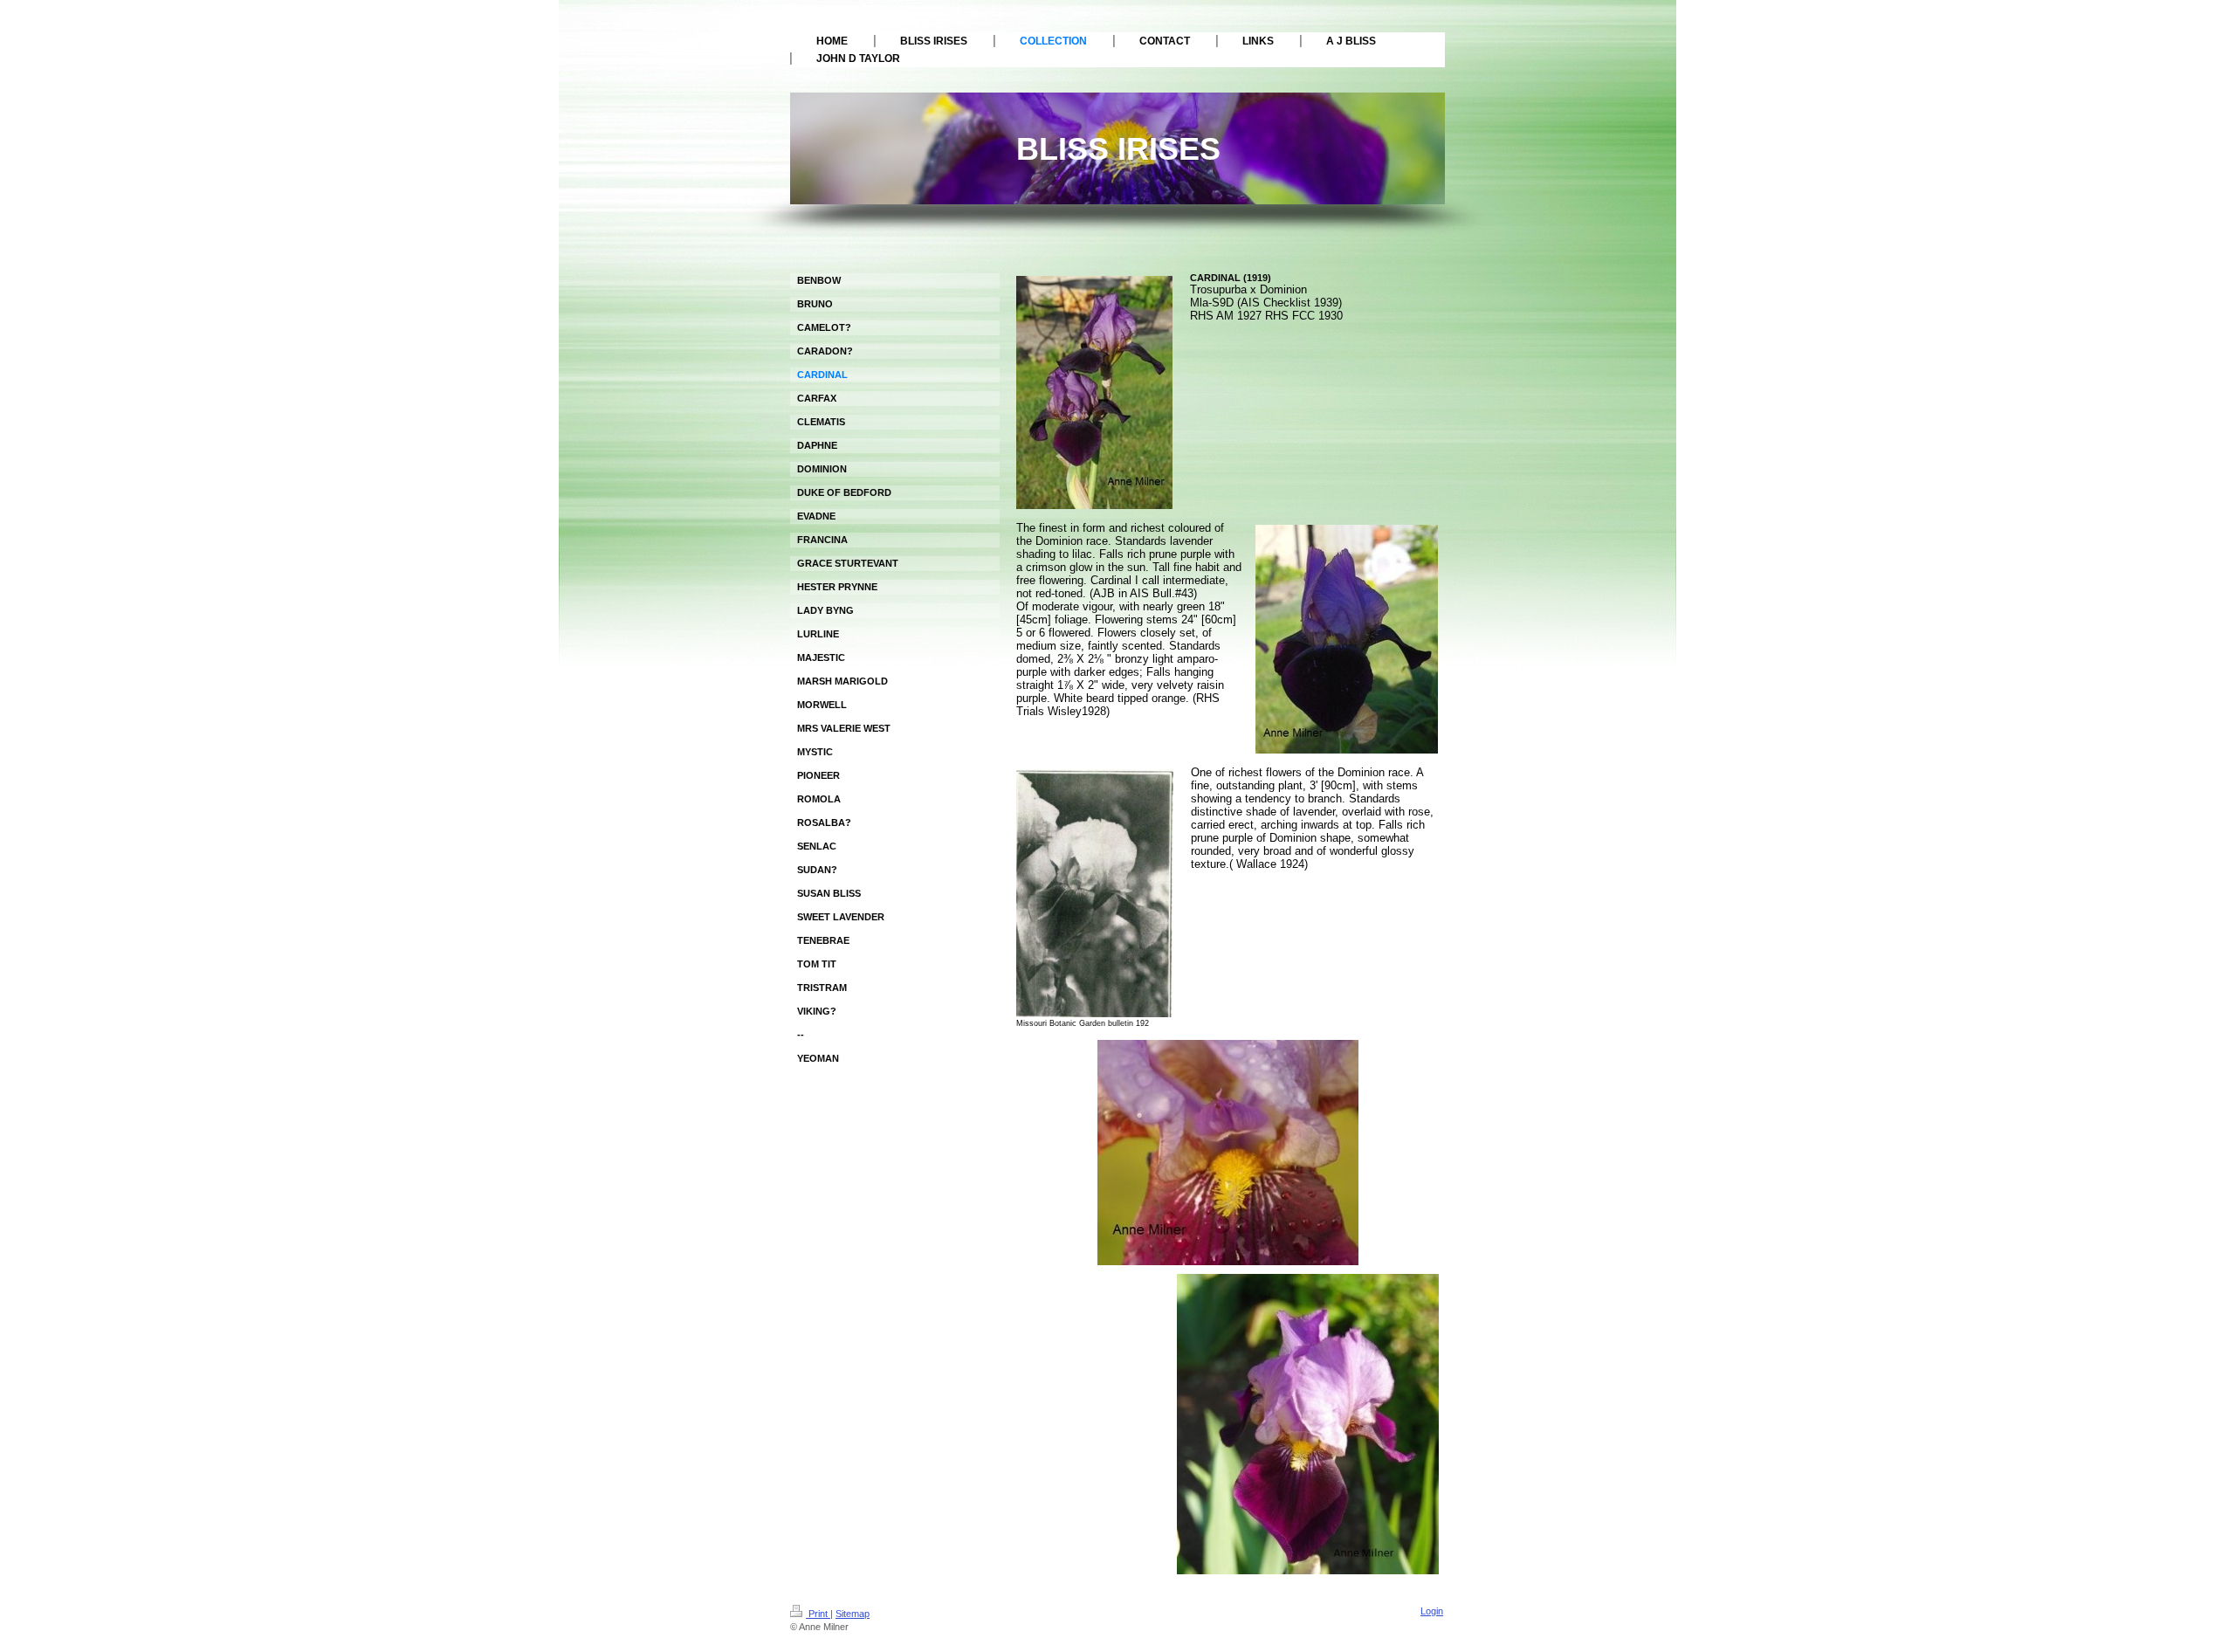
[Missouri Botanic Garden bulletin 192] (1095, 893)
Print (818, 1614)
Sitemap (853, 1614)
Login (1432, 1611)
